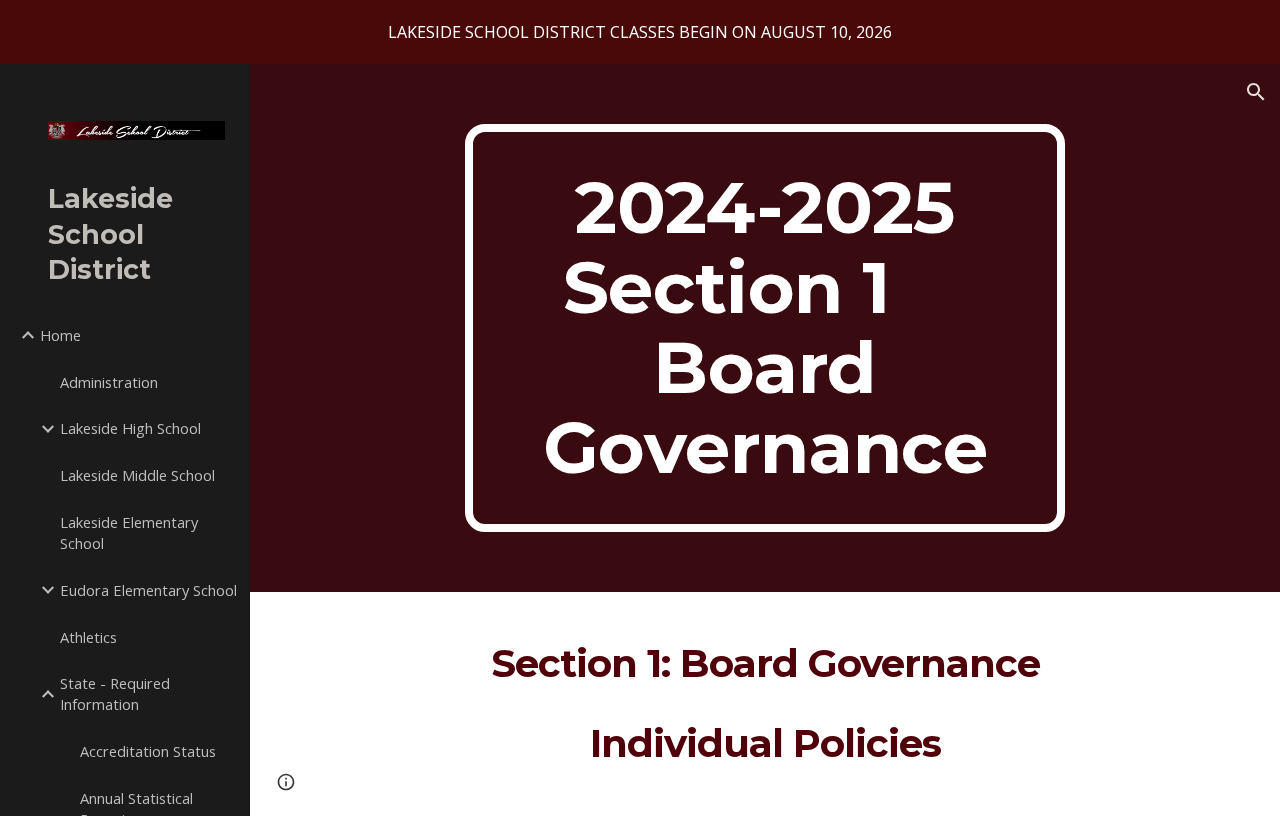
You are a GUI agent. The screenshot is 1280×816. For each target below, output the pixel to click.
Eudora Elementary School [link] (148, 590)
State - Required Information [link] (115, 693)
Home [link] (60, 335)
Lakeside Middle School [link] (137, 475)
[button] (1256, 92)
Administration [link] (109, 382)
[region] (640, 32)
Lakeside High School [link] (130, 428)
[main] (764, 328)
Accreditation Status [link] (148, 751)
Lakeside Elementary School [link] (129, 532)
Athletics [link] (88, 637)
